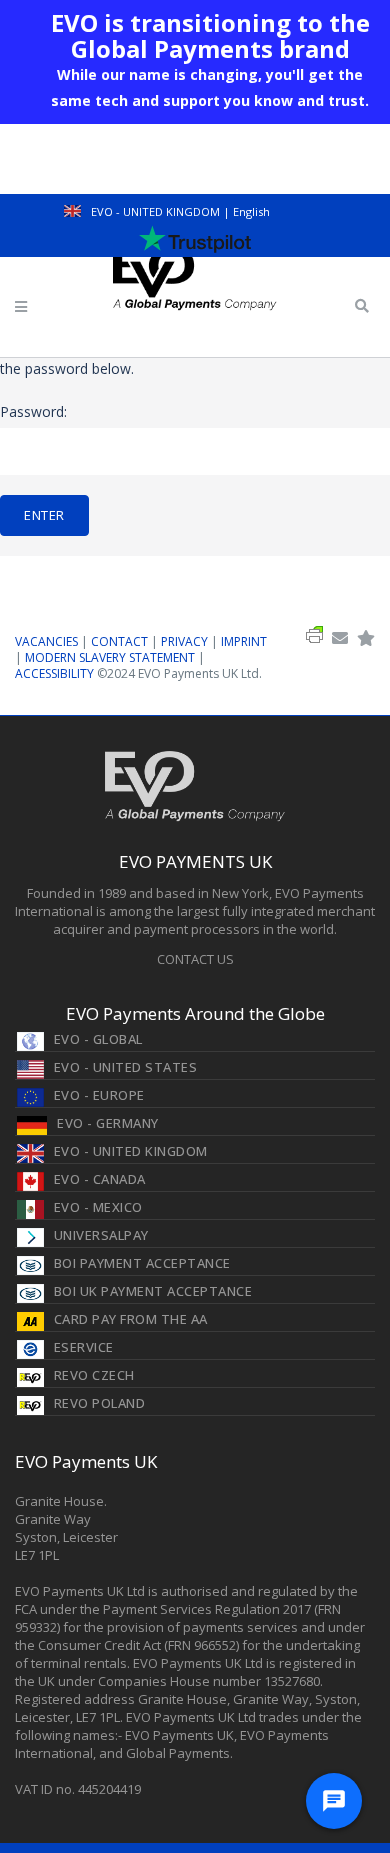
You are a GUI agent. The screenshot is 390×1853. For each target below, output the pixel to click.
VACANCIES (46, 641)
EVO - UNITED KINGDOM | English (179, 211)
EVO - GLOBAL (98, 1039)
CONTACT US (195, 959)
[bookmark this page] (366, 638)
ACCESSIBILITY (56, 673)
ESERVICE (84, 1347)
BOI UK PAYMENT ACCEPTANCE (153, 1291)
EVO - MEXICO (98, 1207)
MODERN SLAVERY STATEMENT (111, 657)
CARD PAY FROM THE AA (131, 1319)
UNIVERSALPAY (101, 1235)
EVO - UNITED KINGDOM (131, 1151)
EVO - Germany (108, 1123)
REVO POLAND (100, 1403)
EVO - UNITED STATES (126, 1067)
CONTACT (119, 641)
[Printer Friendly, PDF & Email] (314, 638)
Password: (33, 411)
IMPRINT (244, 641)
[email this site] (340, 638)
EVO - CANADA (100, 1179)
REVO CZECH (94, 1375)
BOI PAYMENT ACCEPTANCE (142, 1263)
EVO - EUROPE (99, 1095)
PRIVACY (184, 641)
